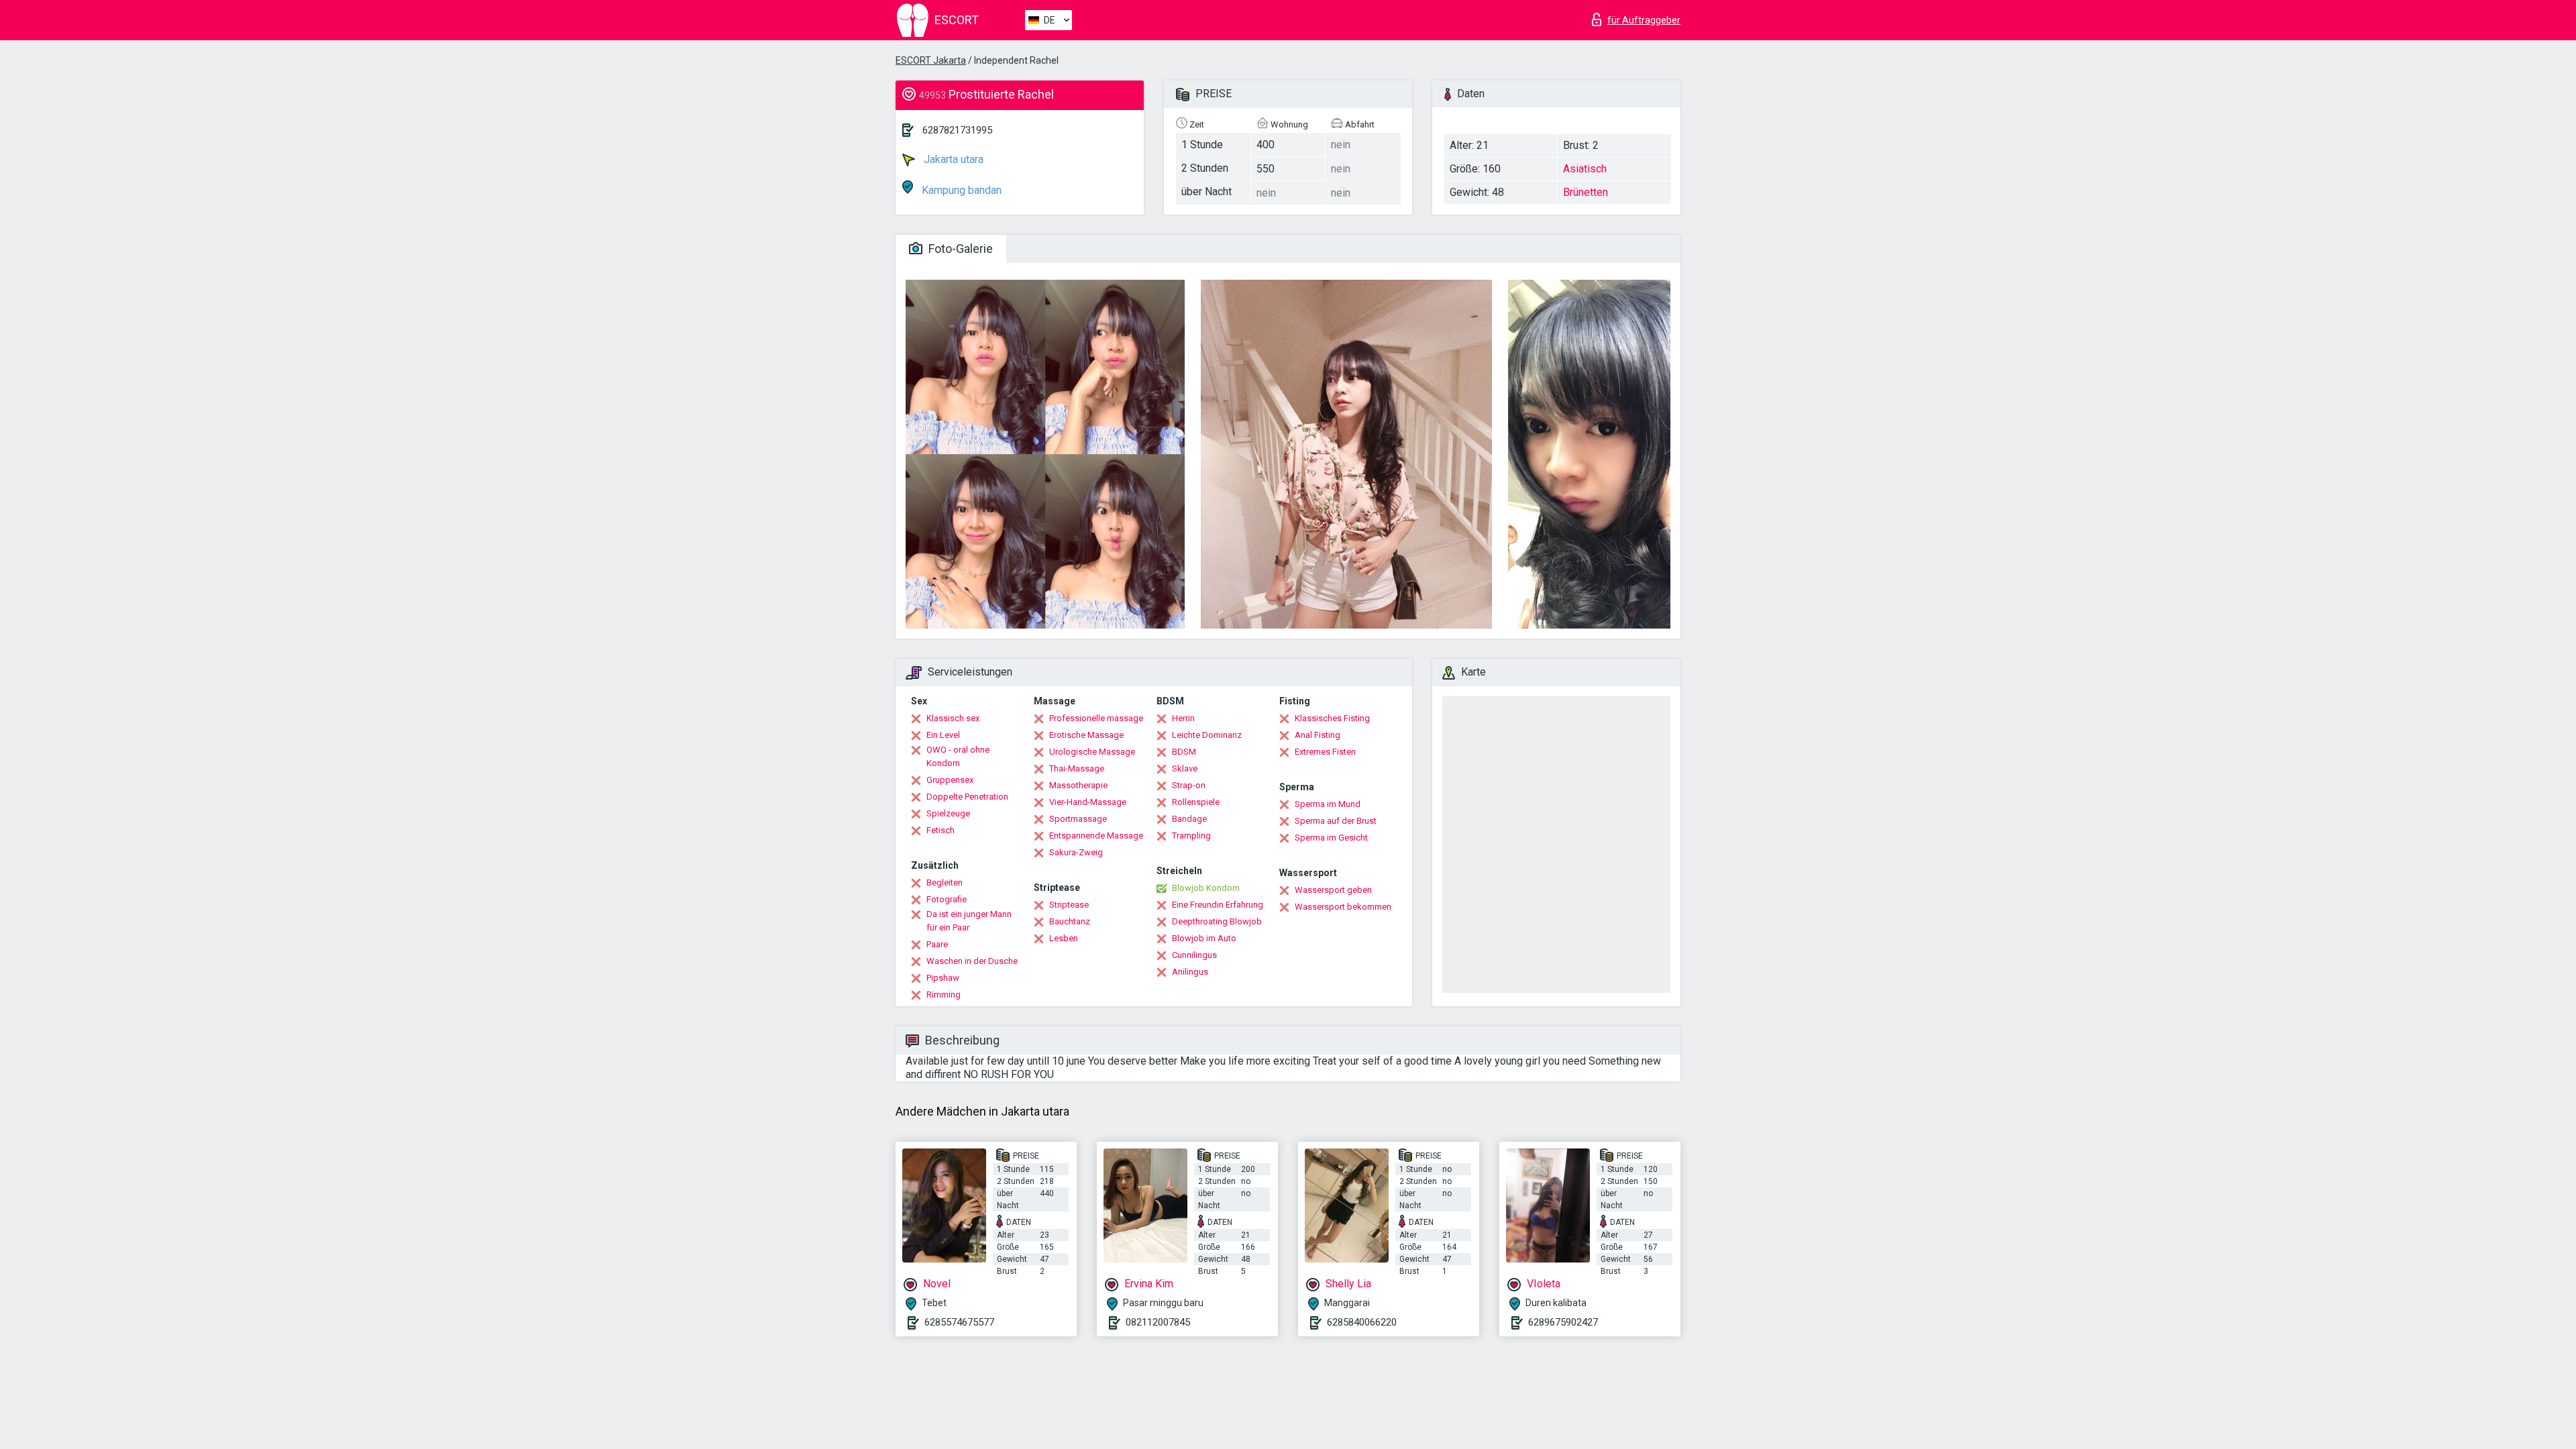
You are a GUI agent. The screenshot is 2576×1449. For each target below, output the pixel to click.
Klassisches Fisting (1332, 718)
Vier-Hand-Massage (1088, 802)
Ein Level (943, 735)
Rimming (944, 995)
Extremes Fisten (1325, 752)
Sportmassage (1078, 819)
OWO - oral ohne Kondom (958, 756)
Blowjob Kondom (1206, 888)
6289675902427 (1563, 1322)
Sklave (1185, 768)
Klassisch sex (953, 718)
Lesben (1064, 938)
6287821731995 (957, 130)
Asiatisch (1585, 169)
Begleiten (945, 882)
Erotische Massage (1086, 735)
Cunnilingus (1194, 955)
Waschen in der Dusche (972, 961)
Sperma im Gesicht (1331, 838)
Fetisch (941, 830)
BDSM (1184, 752)
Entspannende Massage (1096, 836)
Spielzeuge (948, 813)
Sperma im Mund (1328, 804)
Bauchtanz (1070, 921)
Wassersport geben (1333, 890)
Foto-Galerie (959, 249)
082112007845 (1158, 1322)
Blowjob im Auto (1204, 938)
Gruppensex (950, 780)
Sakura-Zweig (1076, 852)
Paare (937, 944)
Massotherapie (1078, 785)
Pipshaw (943, 978)
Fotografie (947, 899)
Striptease (1069, 905)
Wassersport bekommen (1343, 907)
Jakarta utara (952, 159)
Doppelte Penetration (967, 797)
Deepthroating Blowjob (1217, 921)
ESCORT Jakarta (931, 60)
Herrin (1183, 718)
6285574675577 (959, 1322)
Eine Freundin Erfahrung (1218, 905)
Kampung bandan (960, 190)
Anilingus (1190, 972)
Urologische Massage (1092, 752)
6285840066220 (1362, 1322)
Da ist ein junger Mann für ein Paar (969, 921)
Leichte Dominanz (1207, 735)
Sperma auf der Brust (1336, 821)
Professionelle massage (1096, 718)
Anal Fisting (1318, 735)
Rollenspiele (1196, 802)
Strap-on (1189, 785)
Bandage (1189, 819)
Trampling (1191, 836)
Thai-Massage (1077, 768)
